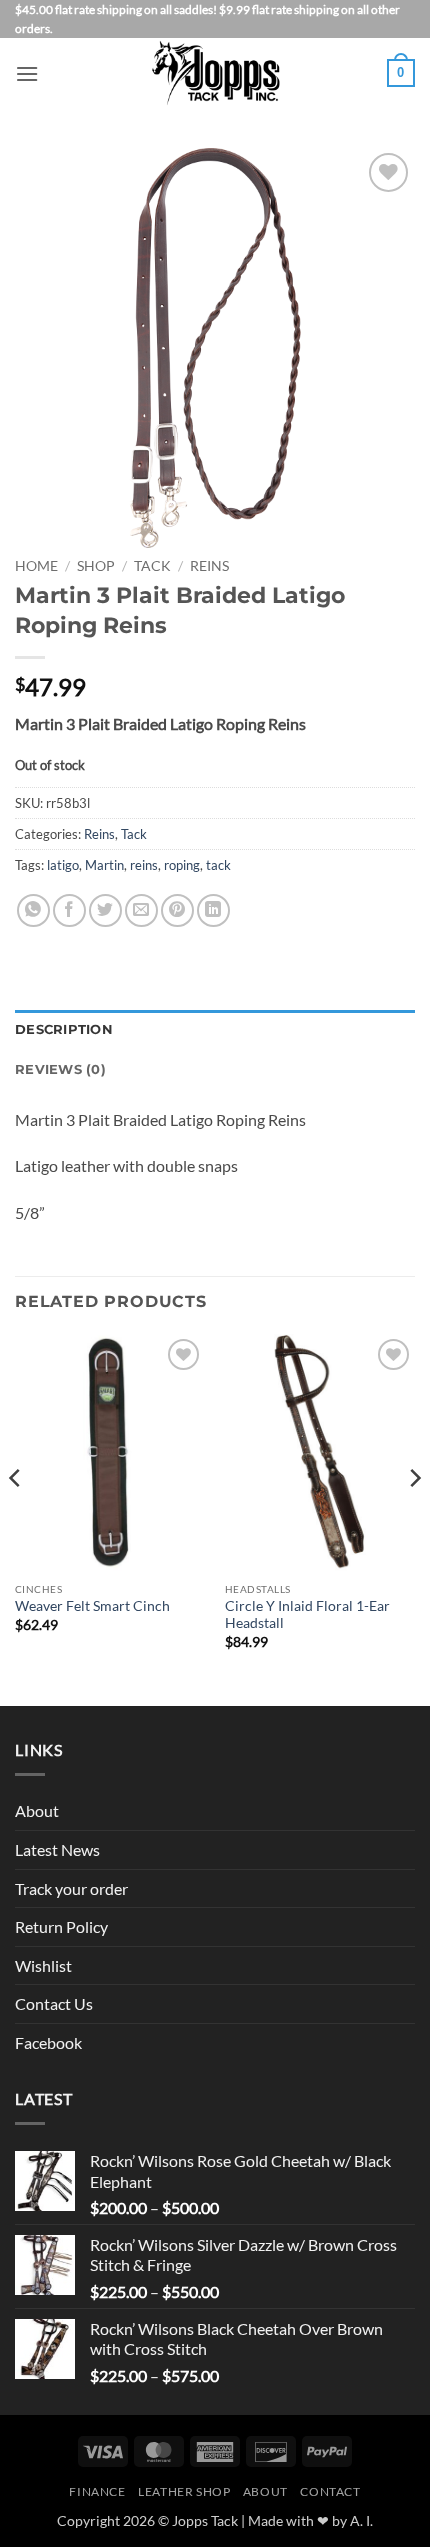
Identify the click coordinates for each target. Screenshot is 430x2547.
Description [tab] (64, 1029)
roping (182, 865)
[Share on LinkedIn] (213, 910)
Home (36, 566)
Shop (96, 566)
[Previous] (16, 1518)
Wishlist (43, 1965)
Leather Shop (184, 2491)
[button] (27, 73)
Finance (97, 2491)
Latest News (57, 1849)
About (37, 1810)
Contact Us (54, 2003)
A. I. (361, 2520)
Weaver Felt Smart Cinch (92, 1606)
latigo (63, 865)
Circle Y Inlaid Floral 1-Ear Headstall (307, 1615)
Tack (152, 566)
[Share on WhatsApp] (33, 910)
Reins (209, 566)
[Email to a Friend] (141, 910)
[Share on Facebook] (69, 910)
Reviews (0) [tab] (60, 1069)
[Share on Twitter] (105, 910)
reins (144, 865)
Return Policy (61, 1926)
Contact (330, 2491)
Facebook (48, 2042)
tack (218, 865)
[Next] (414, 1518)
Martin (104, 865)
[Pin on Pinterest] (177, 910)
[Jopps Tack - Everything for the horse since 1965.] (215, 73)
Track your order (71, 1888)
